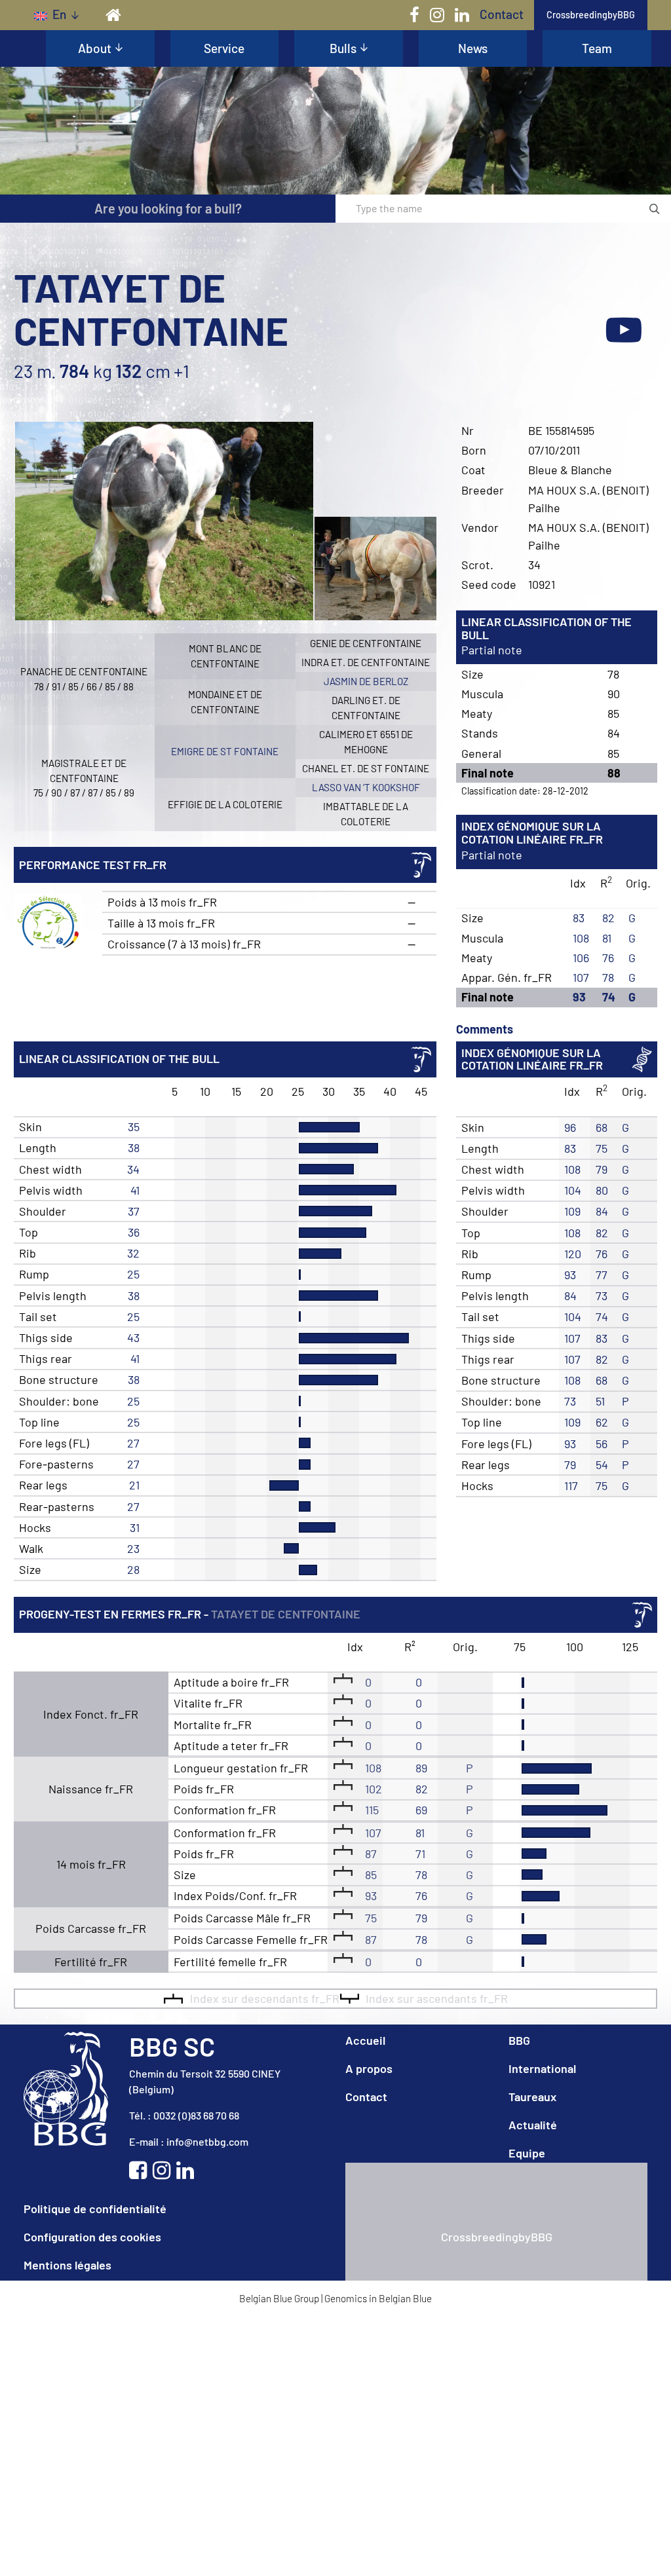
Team (597, 48)
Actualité (533, 2125)
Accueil (365, 2040)
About (95, 48)
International (542, 2068)
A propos (369, 2068)
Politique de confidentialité (95, 2209)
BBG (519, 2040)
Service (224, 48)
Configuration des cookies (92, 2237)
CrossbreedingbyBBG (591, 15)
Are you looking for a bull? (168, 208)
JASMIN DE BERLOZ (366, 681)
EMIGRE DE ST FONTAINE (225, 751)
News (473, 48)
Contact (502, 14)
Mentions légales (67, 2265)
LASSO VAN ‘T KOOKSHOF (366, 787)
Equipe (527, 2153)
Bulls (343, 48)
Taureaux (532, 2097)
